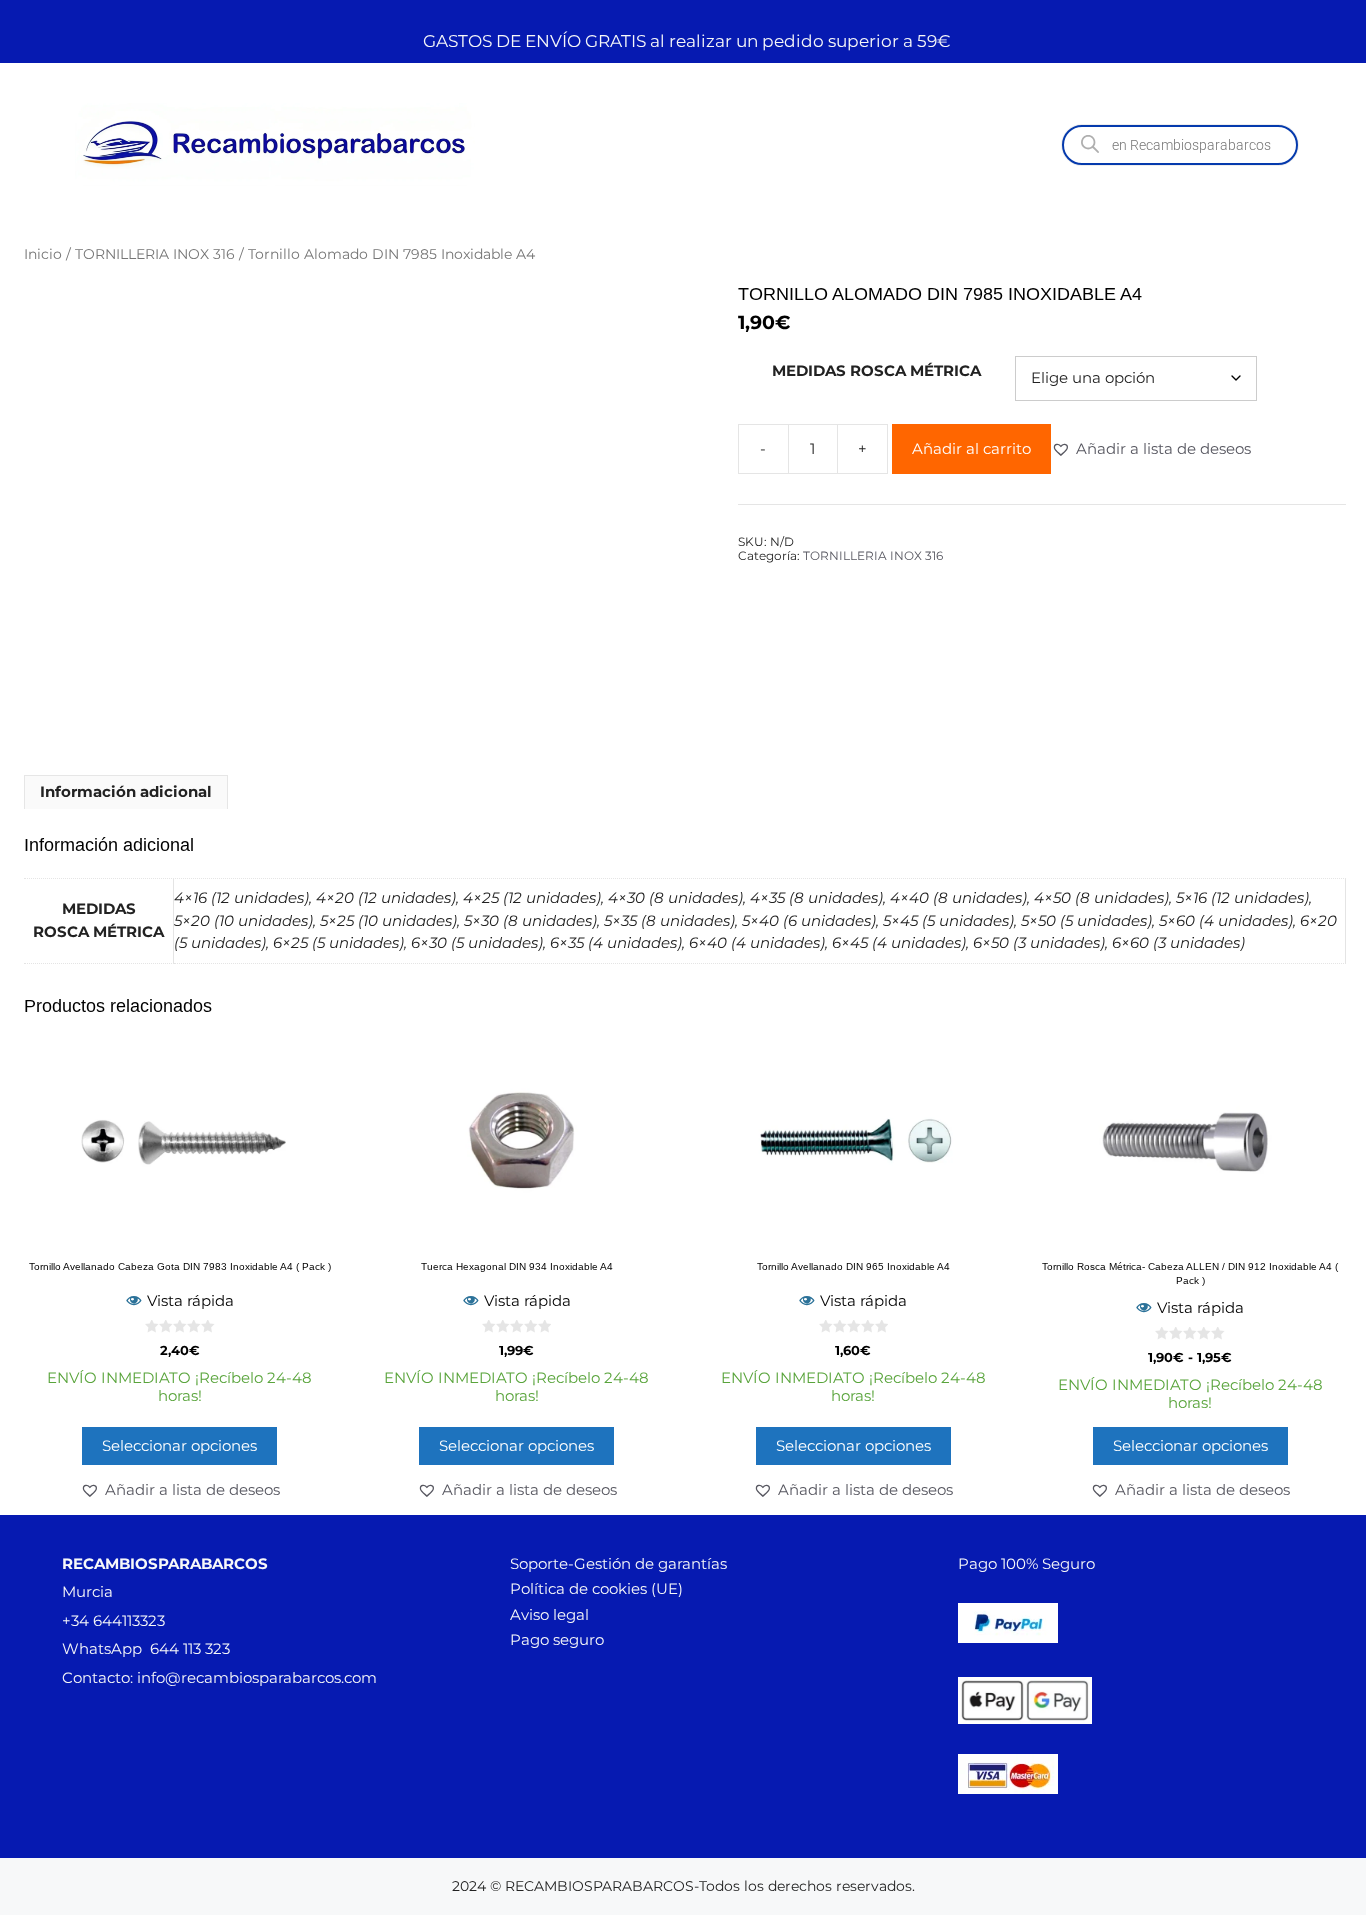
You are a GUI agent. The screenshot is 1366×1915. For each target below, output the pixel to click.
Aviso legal (549, 1614)
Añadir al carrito (971, 448)
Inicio (43, 254)
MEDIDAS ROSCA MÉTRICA (876, 370)
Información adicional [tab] (126, 791)
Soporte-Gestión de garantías (618, 1563)
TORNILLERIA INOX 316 (155, 254)
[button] (1151, 449)
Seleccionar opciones (179, 1445)
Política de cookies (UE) (596, 1588)
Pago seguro (557, 1639)
